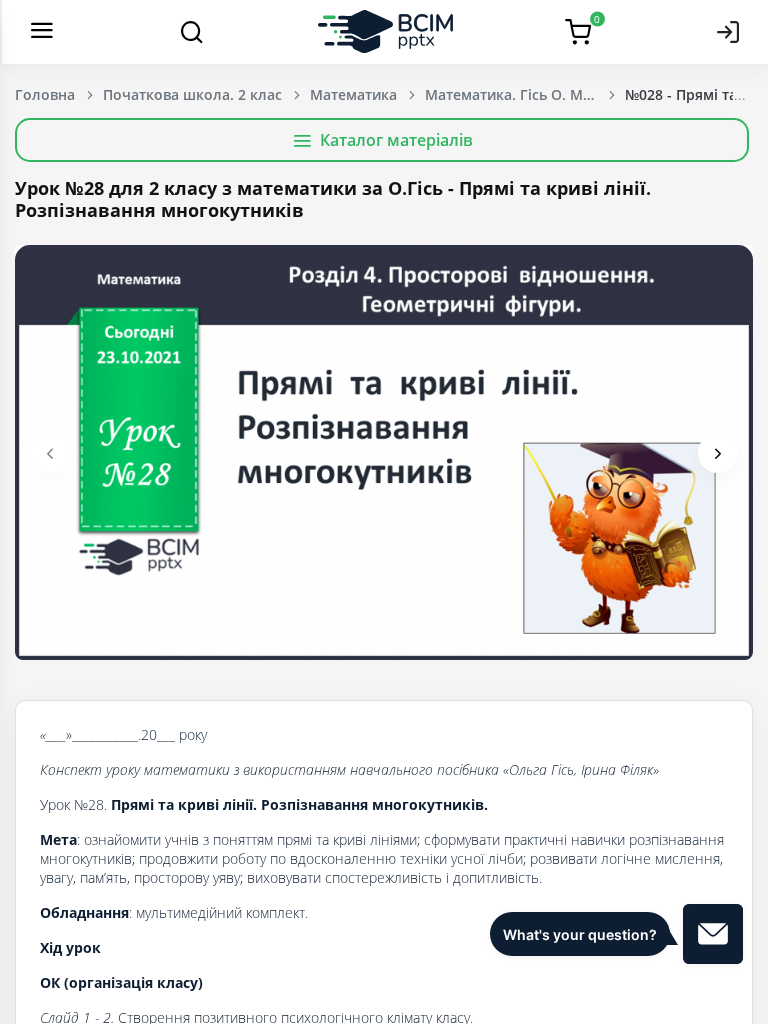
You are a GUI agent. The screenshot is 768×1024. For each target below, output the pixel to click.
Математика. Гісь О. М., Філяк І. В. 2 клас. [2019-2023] (525, 94)
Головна (45, 94)
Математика (353, 94)
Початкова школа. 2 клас (192, 94)
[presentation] (50, 453)
